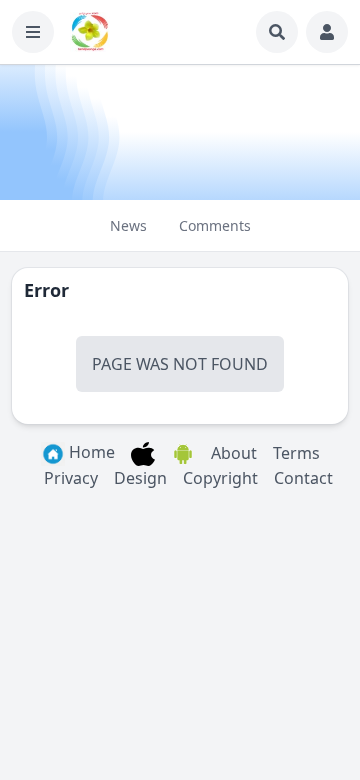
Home (90, 452)
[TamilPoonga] (90, 32)
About (234, 453)
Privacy (71, 478)
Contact (303, 478)
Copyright (220, 478)
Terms (296, 453)
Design (140, 478)
